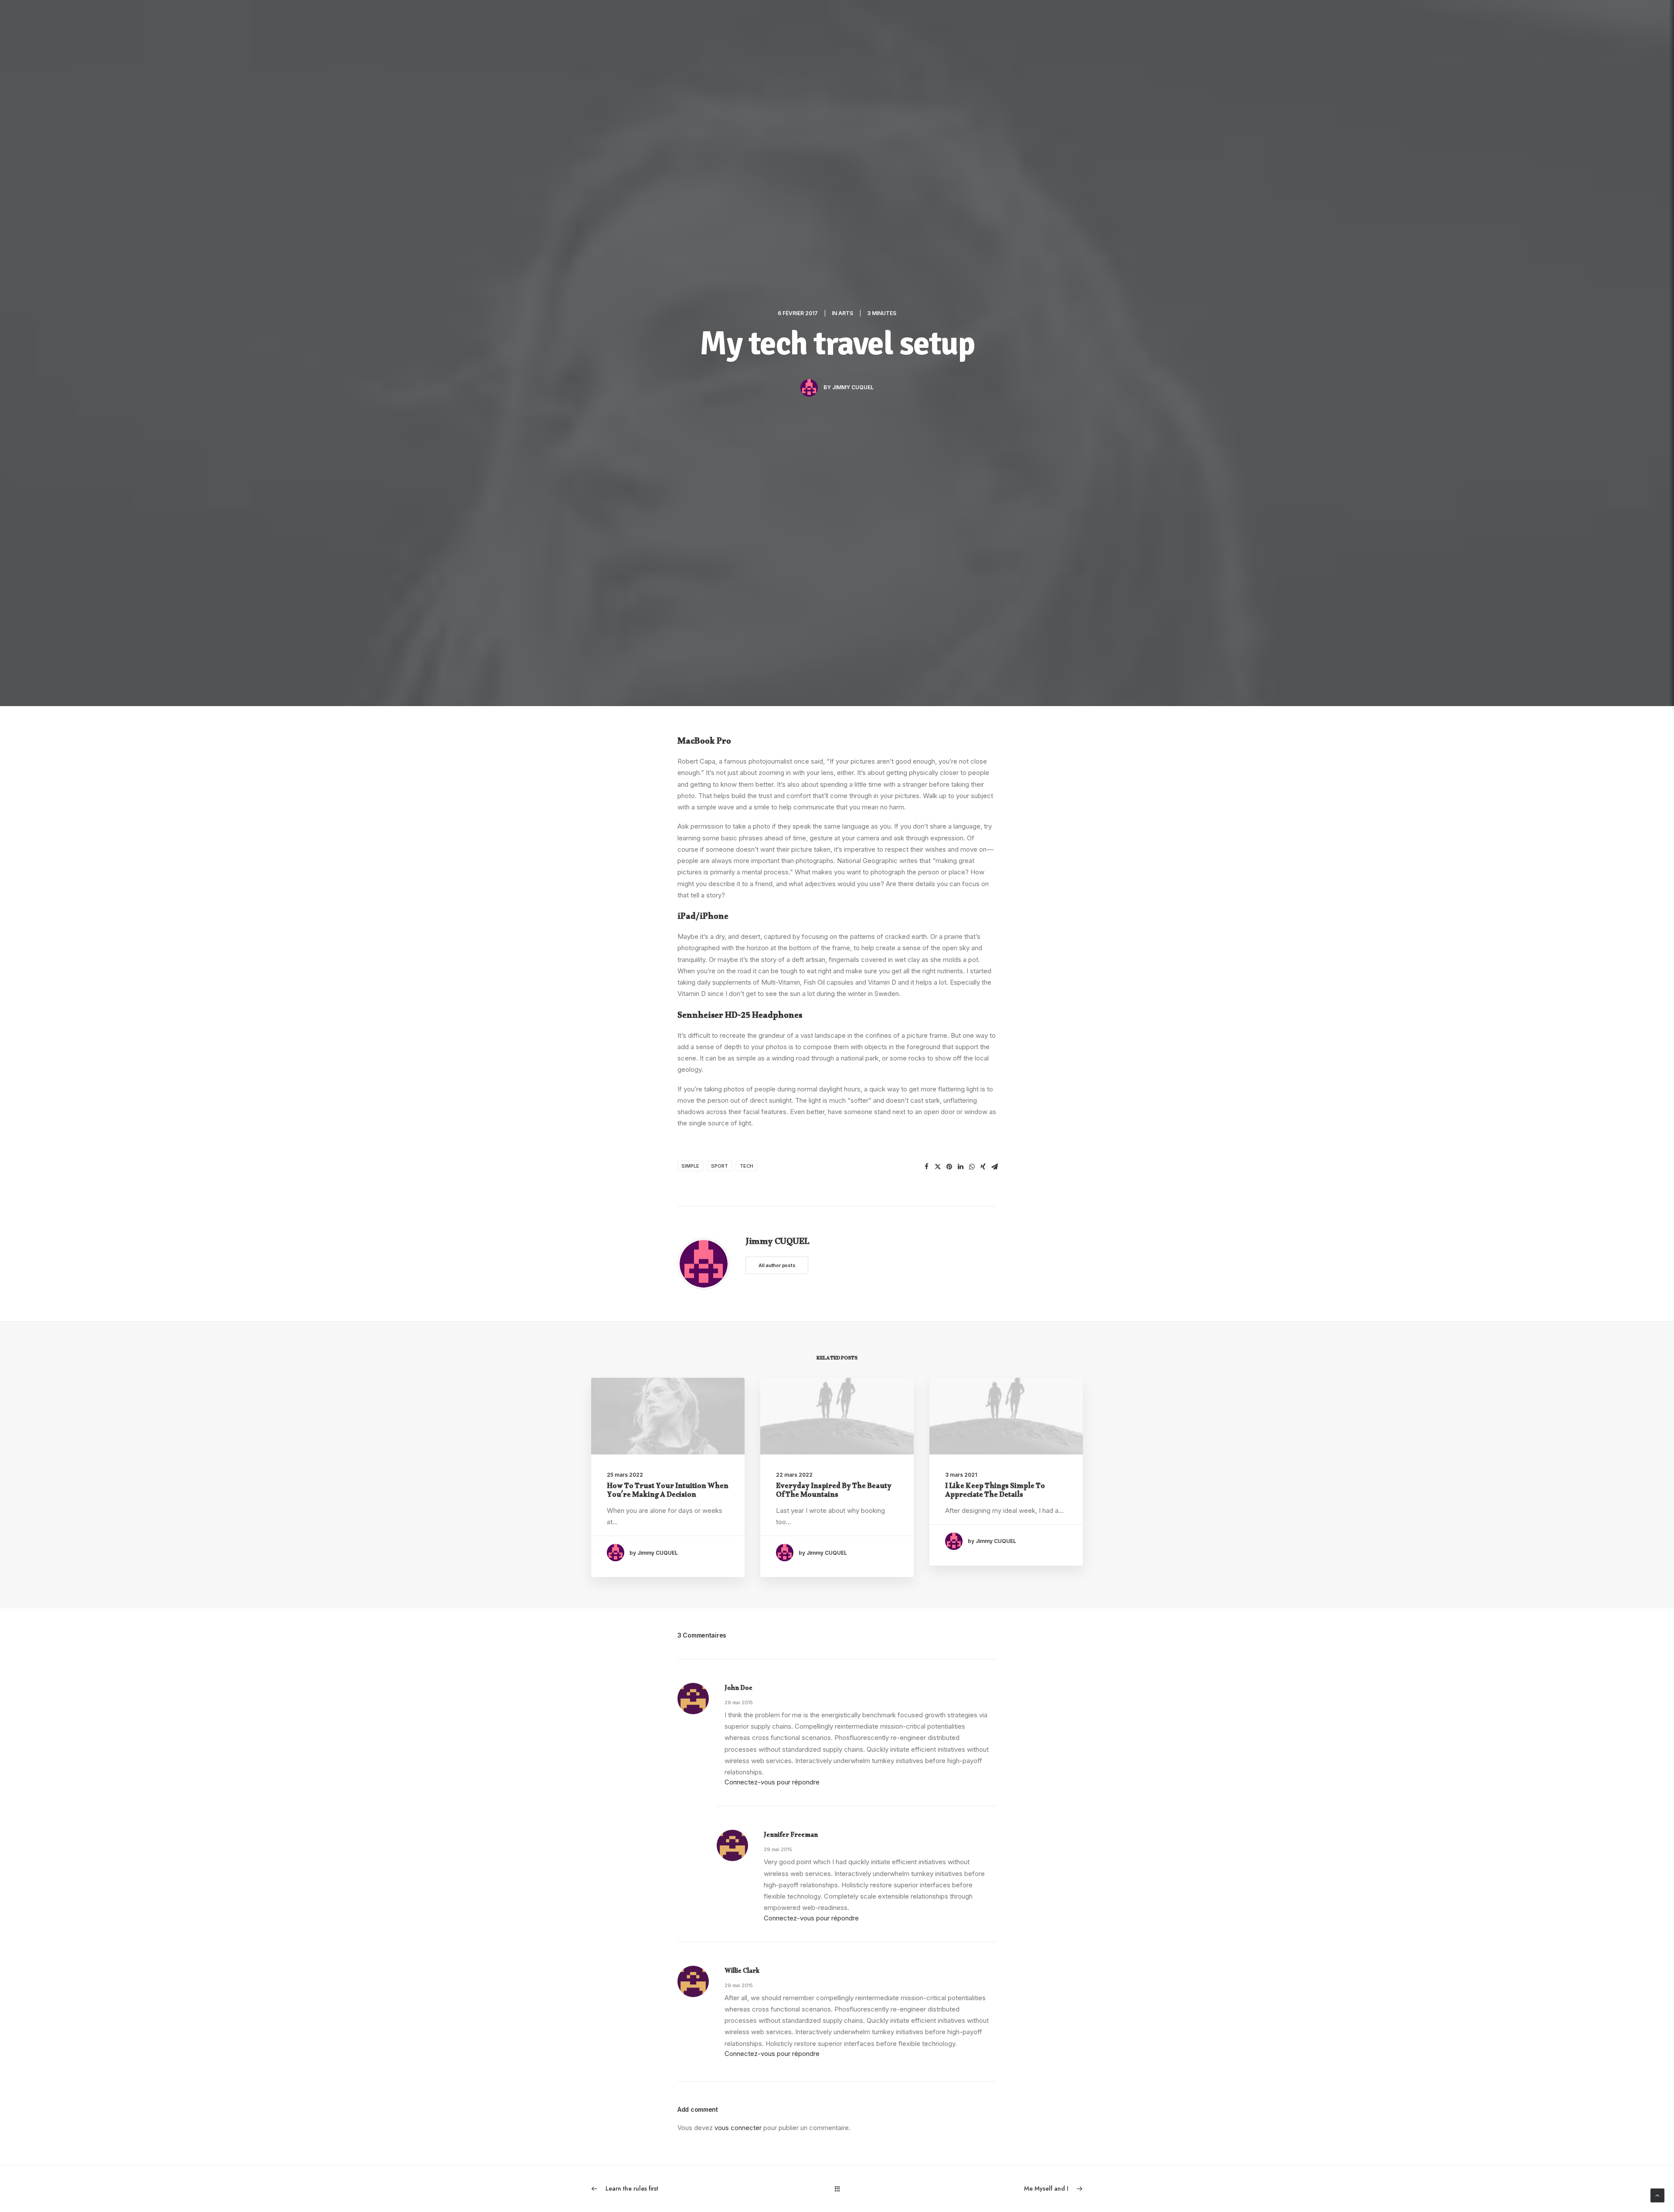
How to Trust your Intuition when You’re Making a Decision (668, 1492)
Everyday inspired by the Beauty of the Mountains (834, 1492)
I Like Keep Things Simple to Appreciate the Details (995, 1492)
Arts (846, 313)
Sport (720, 1166)
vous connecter (738, 2128)
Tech (747, 1166)
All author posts (777, 1265)
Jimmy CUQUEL (853, 387)
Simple (690, 1166)
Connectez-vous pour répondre (772, 1782)
